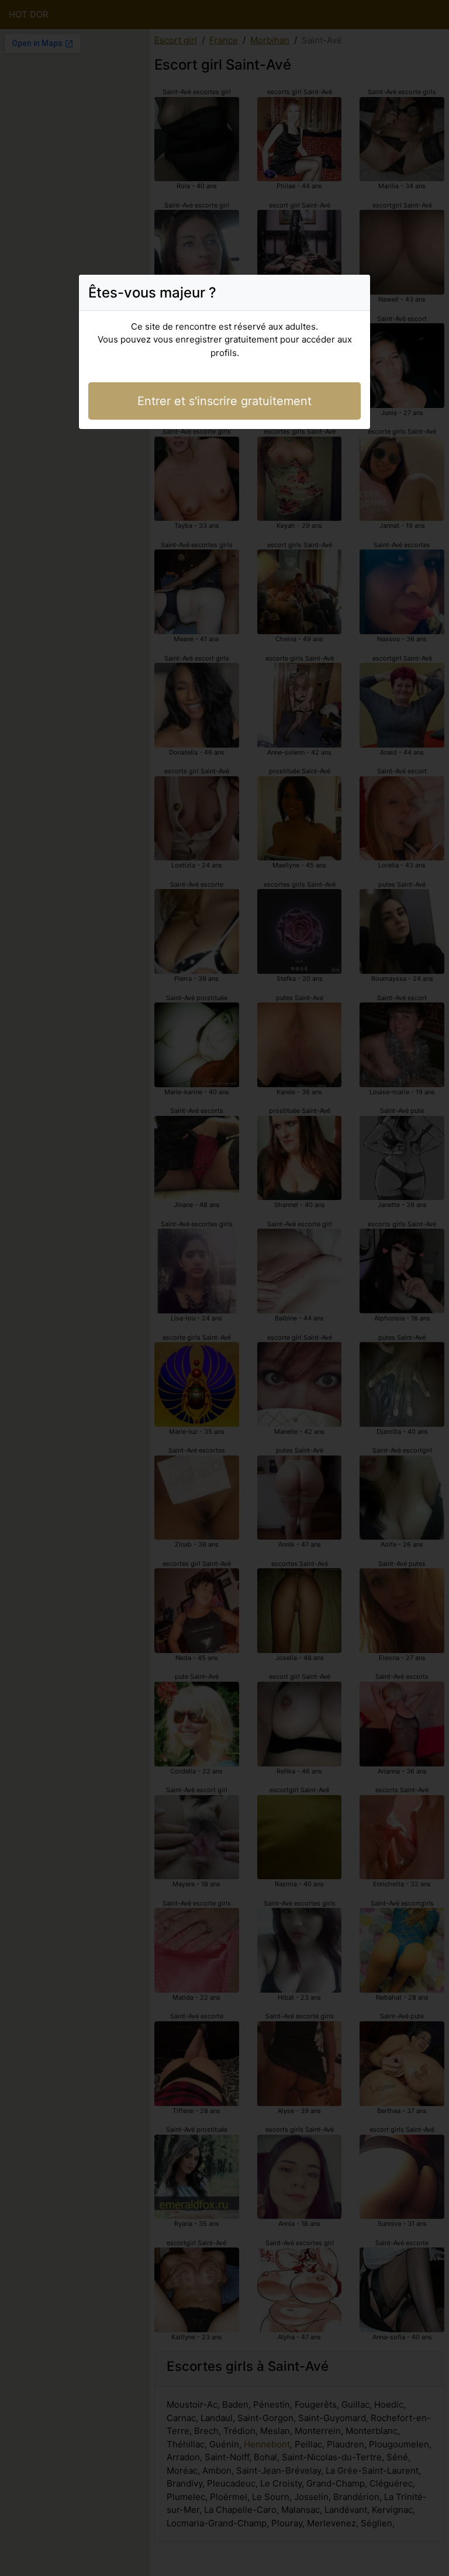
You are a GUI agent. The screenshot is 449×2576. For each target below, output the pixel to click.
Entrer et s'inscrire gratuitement (224, 401)
